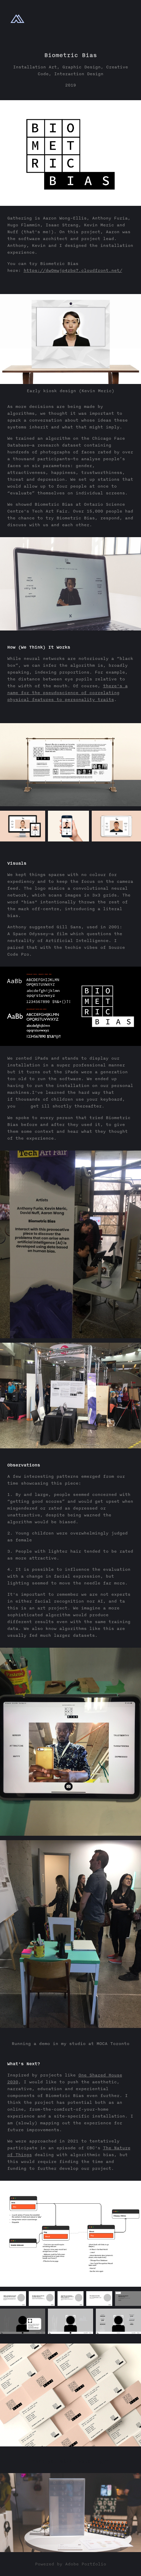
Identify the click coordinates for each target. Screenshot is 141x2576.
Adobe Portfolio (86, 2564)
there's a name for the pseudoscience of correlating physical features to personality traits (67, 693)
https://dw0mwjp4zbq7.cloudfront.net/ (73, 270)
